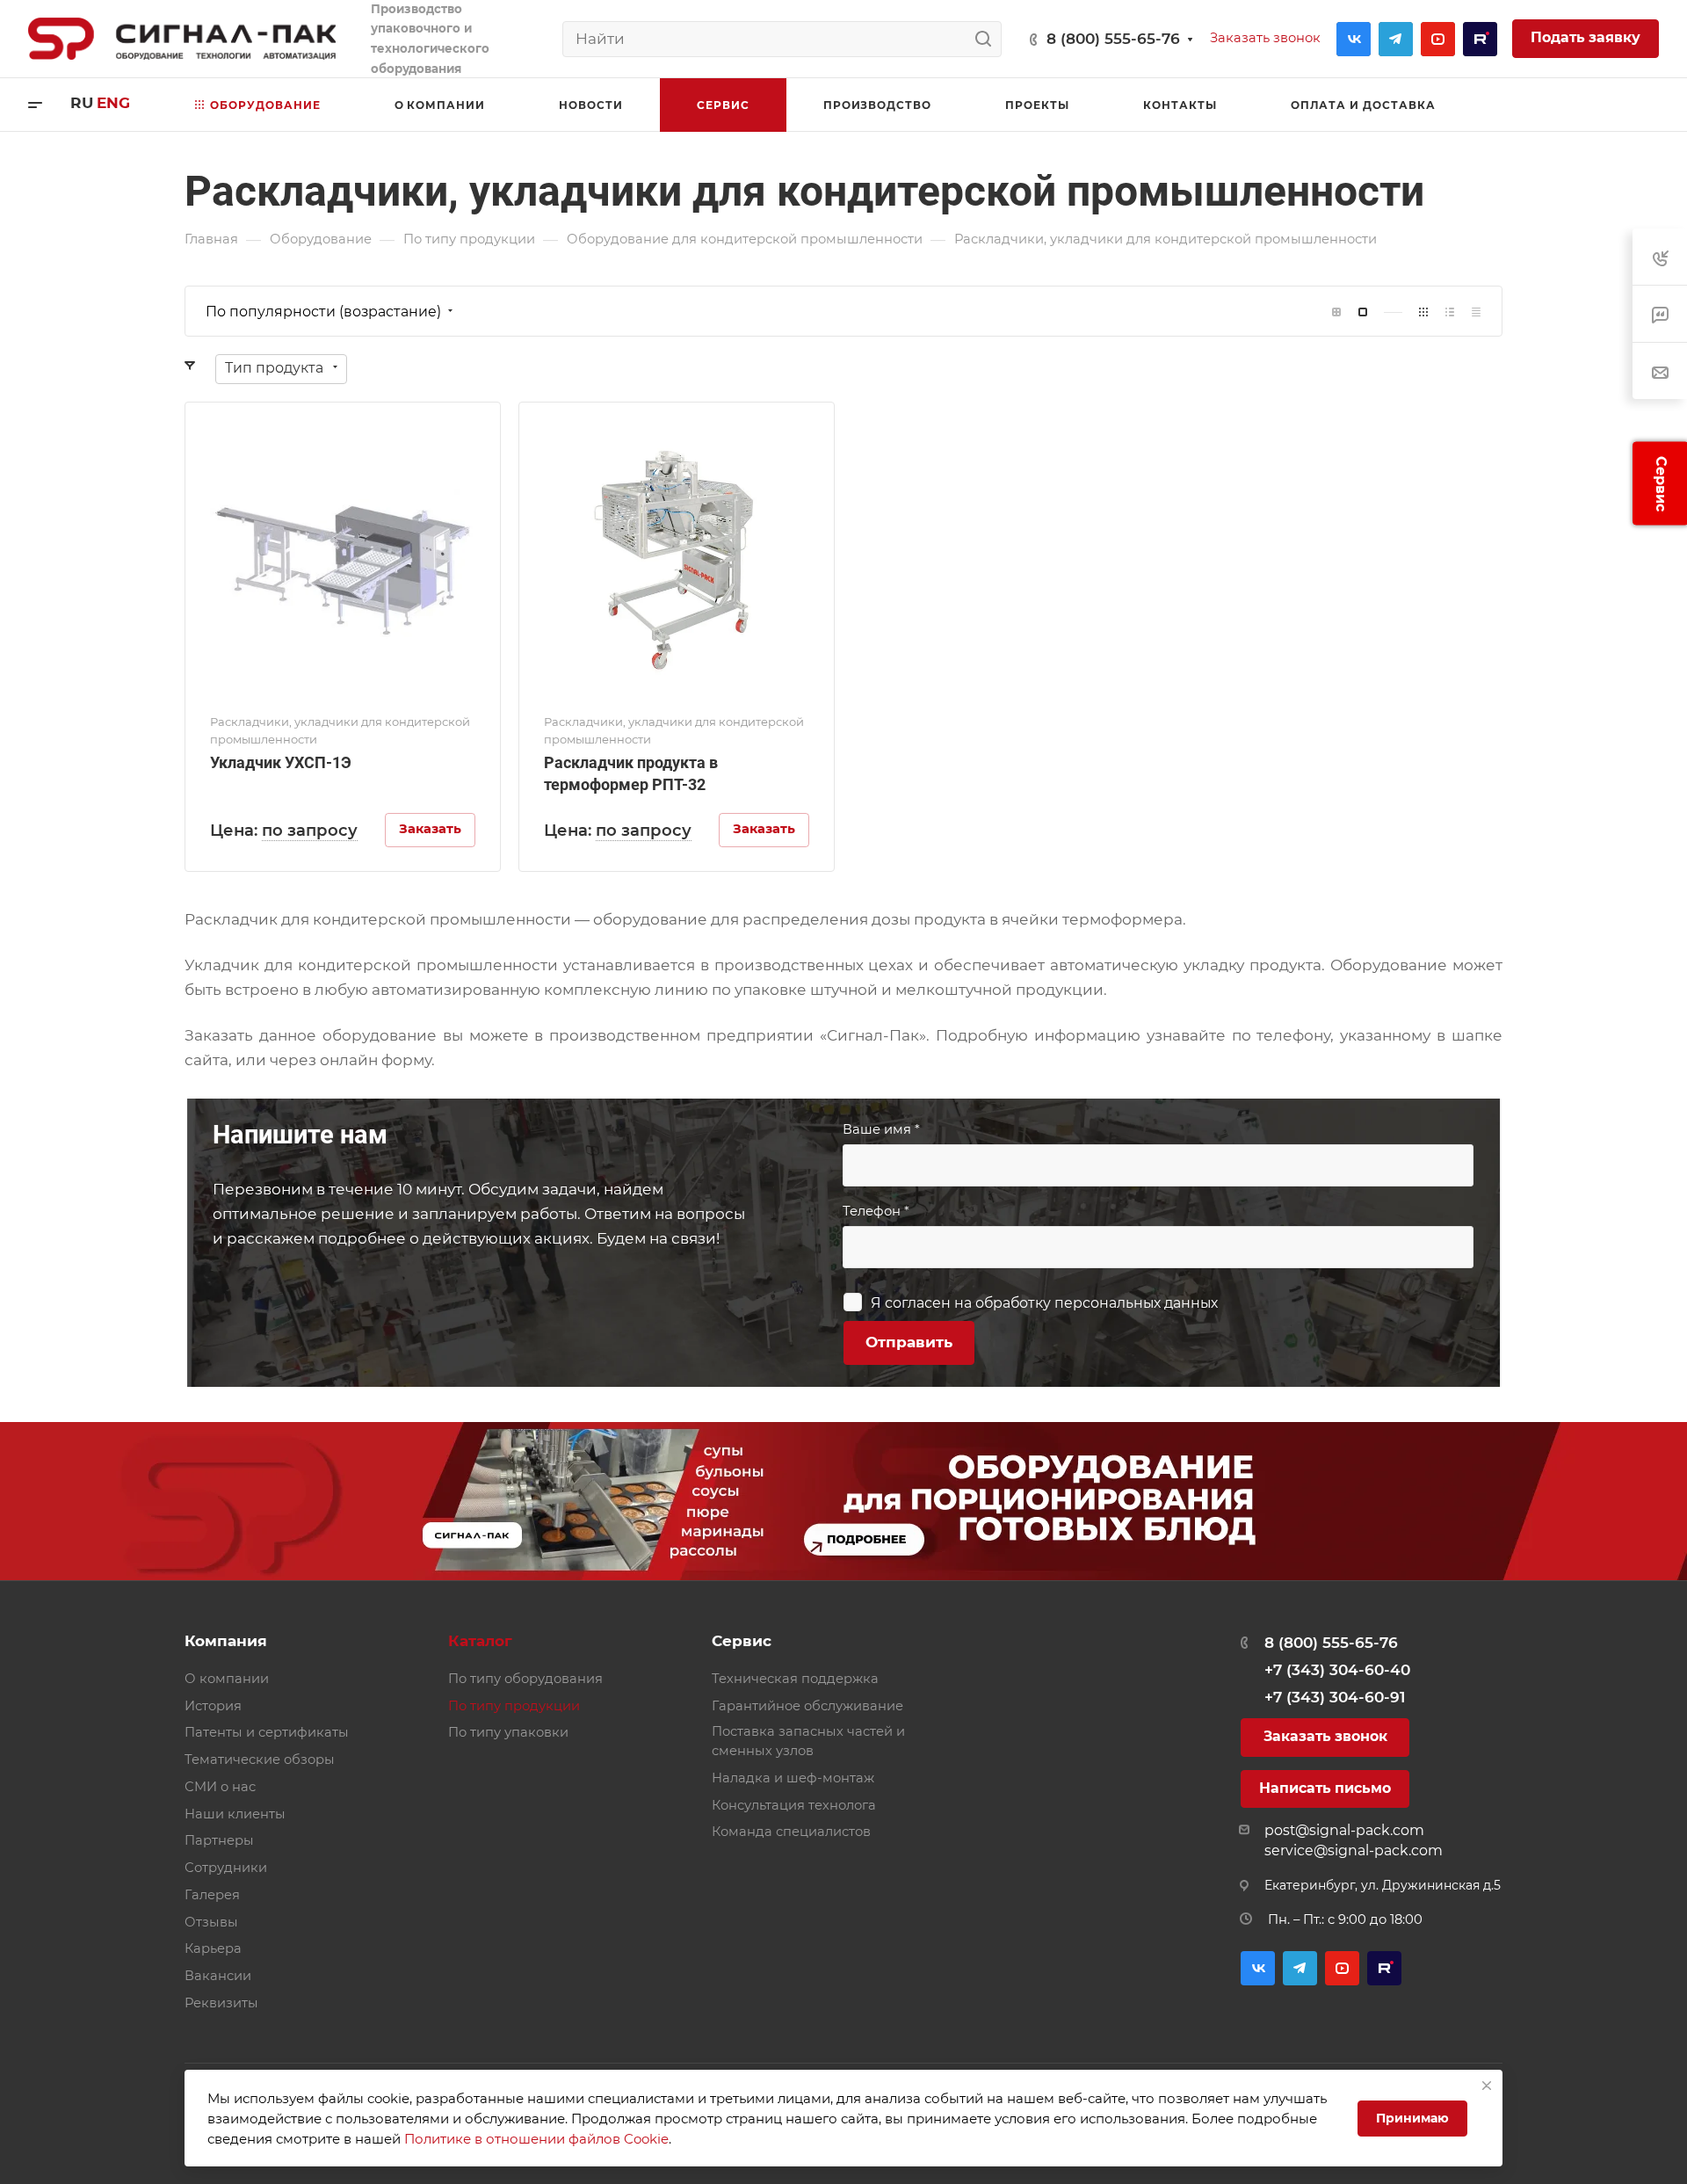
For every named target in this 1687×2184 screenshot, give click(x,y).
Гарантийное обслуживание (807, 1706)
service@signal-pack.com (1354, 1850)
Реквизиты (221, 2003)
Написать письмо (1325, 1788)
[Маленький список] (1336, 312)
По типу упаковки (508, 1732)
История (213, 1706)
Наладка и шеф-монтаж (793, 1778)
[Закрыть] (1487, 2086)
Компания (226, 1641)
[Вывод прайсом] (1476, 312)
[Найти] (988, 39)
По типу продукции (514, 1706)
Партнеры (219, 1840)
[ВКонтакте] (1354, 39)
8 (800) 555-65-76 (1113, 39)
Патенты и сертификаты (267, 1732)
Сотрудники (226, 1868)
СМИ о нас (220, 1787)
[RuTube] (1480, 39)
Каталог (480, 1641)
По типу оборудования (525, 1679)
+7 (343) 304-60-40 (1337, 1670)
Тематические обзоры (260, 1760)
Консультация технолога (794, 1805)
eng (113, 103)
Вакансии (218, 1976)
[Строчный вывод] (1450, 312)
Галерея (212, 1895)
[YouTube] (1438, 39)
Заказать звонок (1325, 1736)
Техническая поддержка (795, 1679)
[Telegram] (1396, 39)
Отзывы (211, 1922)
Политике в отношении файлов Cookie (536, 2139)
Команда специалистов (791, 1832)
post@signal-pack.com (1344, 1830)
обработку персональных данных (1097, 1303)
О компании (227, 1679)
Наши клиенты (235, 1814)
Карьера (213, 1948)
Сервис (742, 1641)
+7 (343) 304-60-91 (1335, 1697)
